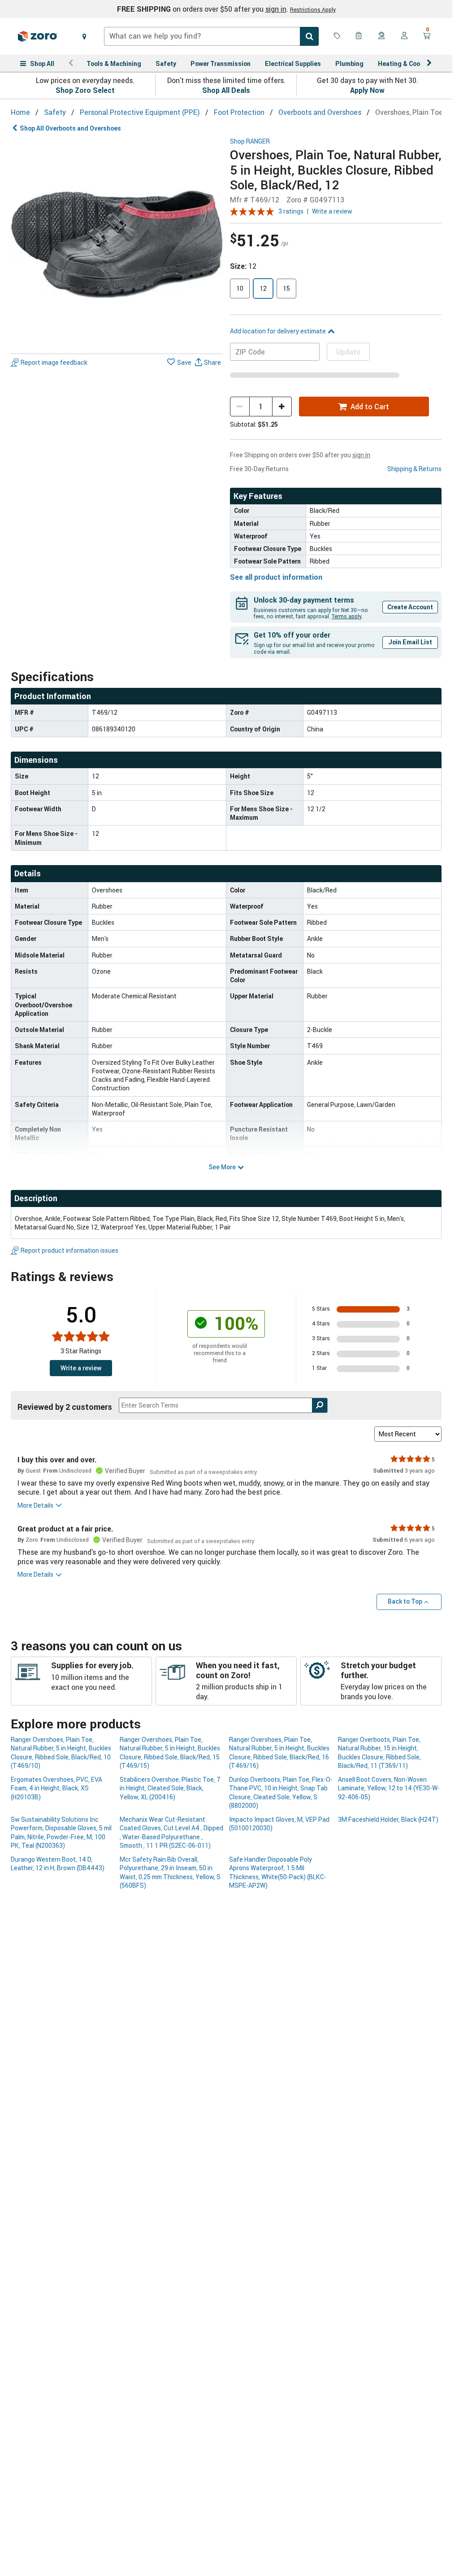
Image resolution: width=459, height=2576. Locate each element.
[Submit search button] (309, 36)
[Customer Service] (382, 36)
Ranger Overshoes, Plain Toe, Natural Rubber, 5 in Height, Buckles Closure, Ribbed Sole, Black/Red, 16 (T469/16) (279, 1752)
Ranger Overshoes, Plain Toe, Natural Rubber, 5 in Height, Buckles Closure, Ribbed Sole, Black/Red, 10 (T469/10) (61, 1752)
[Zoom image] (117, 244)
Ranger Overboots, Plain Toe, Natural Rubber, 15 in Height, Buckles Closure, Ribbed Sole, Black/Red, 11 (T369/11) (379, 1752)
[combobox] (211, 36)
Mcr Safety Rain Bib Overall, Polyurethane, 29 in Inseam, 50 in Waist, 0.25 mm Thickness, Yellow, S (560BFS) (170, 1872)
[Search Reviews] (320, 1405)
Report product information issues (69, 1250)
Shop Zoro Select (85, 90)
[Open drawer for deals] (337, 36)
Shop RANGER (250, 142)
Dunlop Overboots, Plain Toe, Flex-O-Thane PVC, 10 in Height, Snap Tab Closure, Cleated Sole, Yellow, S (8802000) (281, 1792)
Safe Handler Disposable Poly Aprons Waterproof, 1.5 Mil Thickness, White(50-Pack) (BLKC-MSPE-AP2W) (278, 1872)
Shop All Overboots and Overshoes (70, 128)
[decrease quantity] (240, 407)
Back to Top (405, 1601)
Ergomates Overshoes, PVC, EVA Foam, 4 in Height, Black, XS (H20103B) (56, 1788)
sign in (276, 9)
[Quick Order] (359, 36)
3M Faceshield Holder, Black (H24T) (388, 1819)
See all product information (276, 577)
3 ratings (291, 211)
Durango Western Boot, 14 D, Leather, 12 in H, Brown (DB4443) (58, 1863)
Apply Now (367, 90)
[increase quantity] (282, 407)
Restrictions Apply (313, 9)
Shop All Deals (226, 90)
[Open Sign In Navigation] (404, 36)
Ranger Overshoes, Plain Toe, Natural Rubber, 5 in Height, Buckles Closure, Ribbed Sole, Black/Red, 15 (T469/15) (170, 1752)
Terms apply (346, 616)
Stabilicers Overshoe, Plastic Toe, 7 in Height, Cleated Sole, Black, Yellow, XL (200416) (170, 1788)
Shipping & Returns (414, 469)
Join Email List (410, 642)
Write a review (332, 211)
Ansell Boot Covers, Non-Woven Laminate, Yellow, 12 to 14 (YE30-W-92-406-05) (389, 1788)
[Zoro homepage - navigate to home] (38, 36)
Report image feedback (54, 362)
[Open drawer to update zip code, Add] (84, 36)
